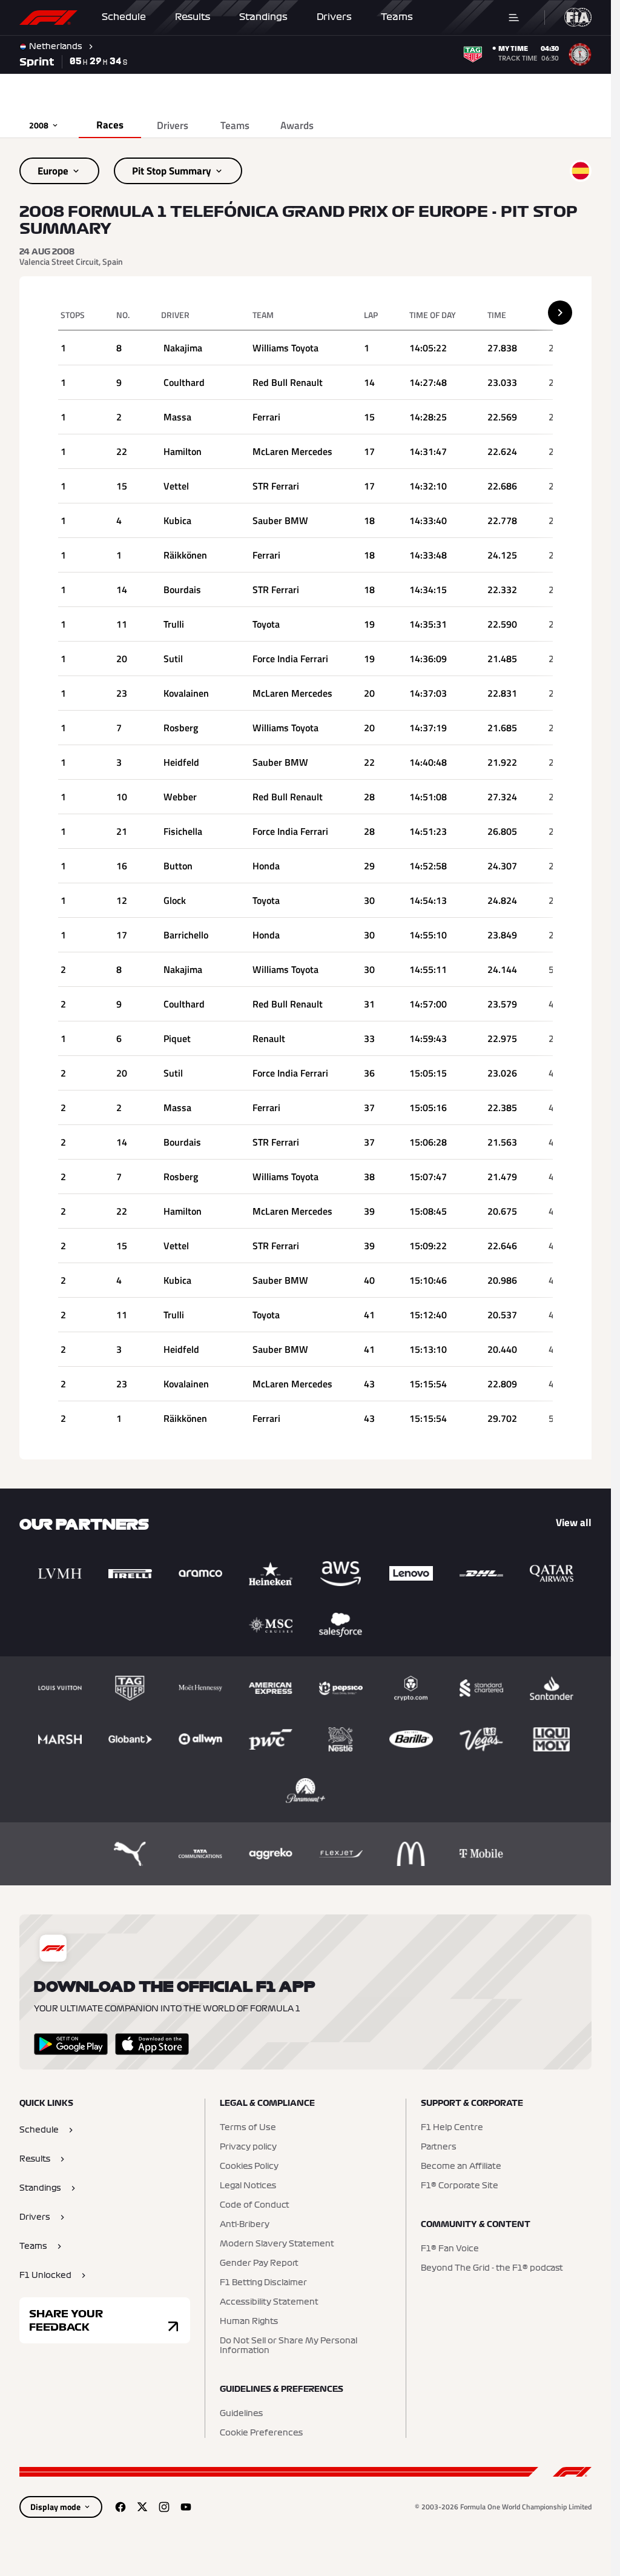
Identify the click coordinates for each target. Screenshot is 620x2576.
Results (193, 17)
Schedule (124, 17)
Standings (263, 17)
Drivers (334, 17)
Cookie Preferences (261, 2433)
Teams (397, 17)
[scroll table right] (560, 313)
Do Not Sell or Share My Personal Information (289, 2346)
